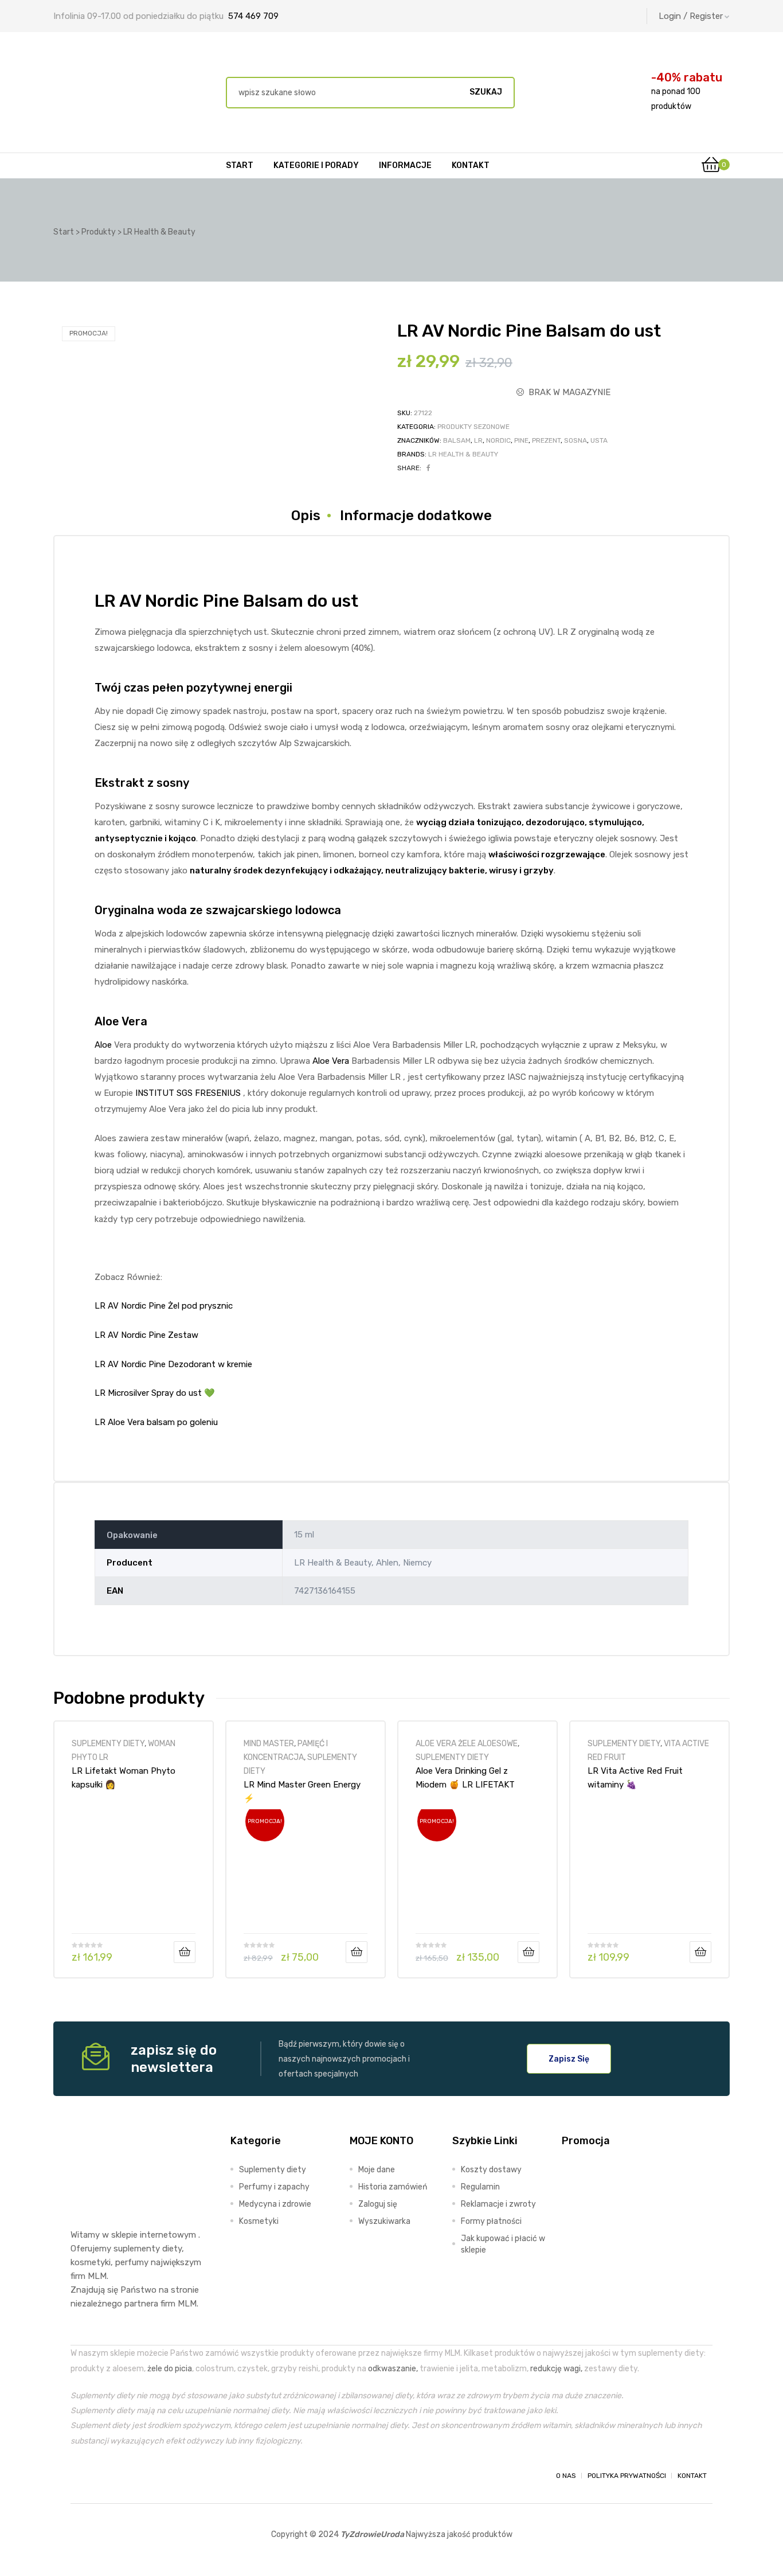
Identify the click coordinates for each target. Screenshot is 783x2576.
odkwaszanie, (393, 2368)
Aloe (103, 1045)
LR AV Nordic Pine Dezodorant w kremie (173, 1364)
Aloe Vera (331, 1061)
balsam (457, 440)
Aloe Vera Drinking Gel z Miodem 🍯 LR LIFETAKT (465, 1778)
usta (599, 440)
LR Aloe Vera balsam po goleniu (156, 1422)
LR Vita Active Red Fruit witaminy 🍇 (635, 1778)
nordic (498, 440)
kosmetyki (91, 2262)
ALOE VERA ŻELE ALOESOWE (467, 1743)
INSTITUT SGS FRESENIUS (187, 1093)
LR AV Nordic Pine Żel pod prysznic (164, 1306)
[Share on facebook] (428, 468)
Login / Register (691, 16)
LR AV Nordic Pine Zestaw (146, 1335)
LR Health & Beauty (463, 454)
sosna (575, 440)
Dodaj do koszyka (185, 1952)
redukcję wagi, (556, 2368)
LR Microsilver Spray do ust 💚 (155, 1393)
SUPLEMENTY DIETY (108, 1743)
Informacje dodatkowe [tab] (416, 516)
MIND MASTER (269, 1743)
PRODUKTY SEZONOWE (473, 427)
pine (521, 440)
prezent (546, 440)
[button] (569, 2059)
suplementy (137, 2249)
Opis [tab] (306, 516)
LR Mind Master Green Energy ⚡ (302, 1792)
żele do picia (170, 2368)
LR (478, 440)
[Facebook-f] (81, 2476)
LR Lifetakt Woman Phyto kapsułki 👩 (124, 1778)
